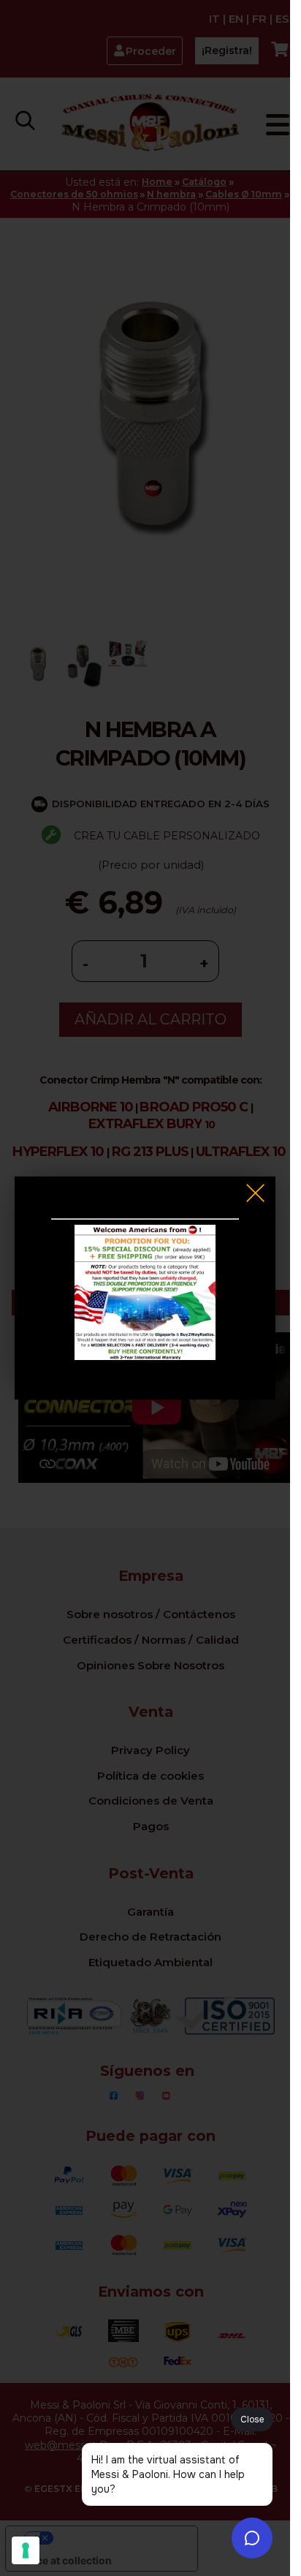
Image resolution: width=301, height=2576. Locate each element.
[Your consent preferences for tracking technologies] (26, 2550)
